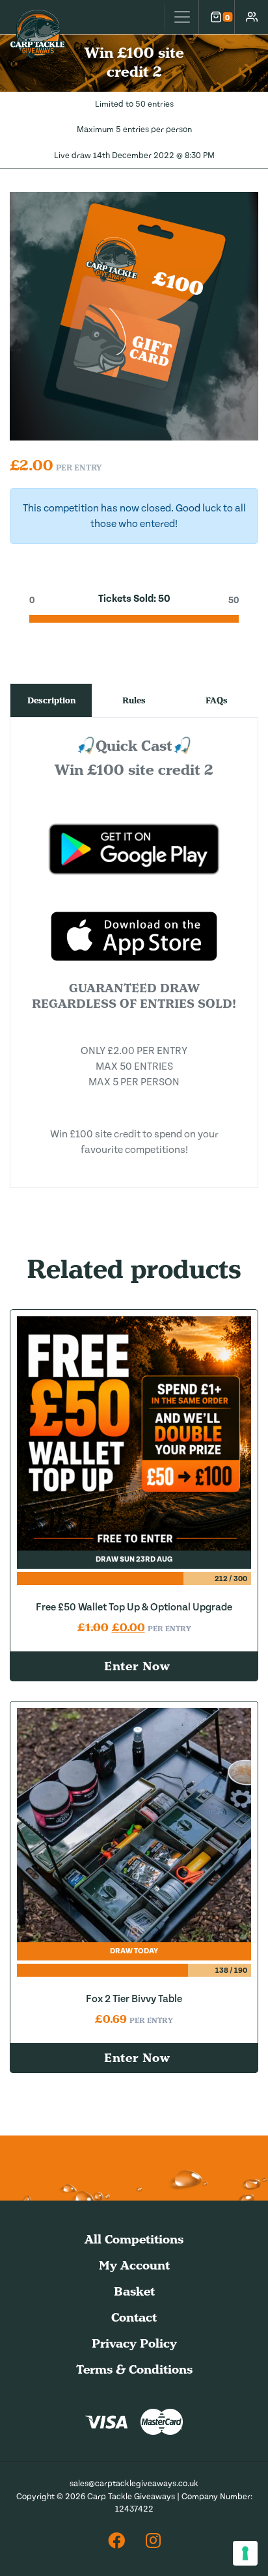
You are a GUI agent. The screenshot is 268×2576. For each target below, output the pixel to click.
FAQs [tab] (217, 700)
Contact (134, 2317)
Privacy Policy (134, 2343)
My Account (134, 2265)
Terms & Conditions (134, 2369)
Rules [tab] (134, 700)
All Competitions (134, 2239)
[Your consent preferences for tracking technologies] (245, 2553)
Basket (134, 2291)
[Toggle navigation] (181, 17)
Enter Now (137, 1666)
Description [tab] (51, 700)
